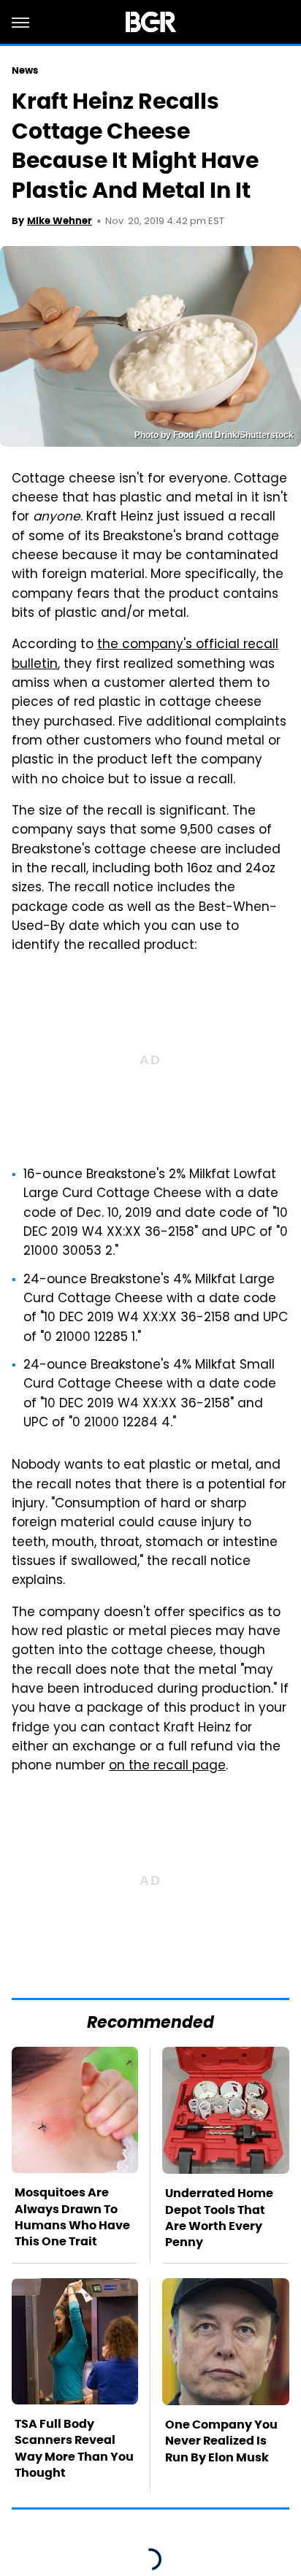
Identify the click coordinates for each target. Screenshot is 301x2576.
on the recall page (167, 1766)
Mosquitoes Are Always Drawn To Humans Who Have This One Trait (72, 2217)
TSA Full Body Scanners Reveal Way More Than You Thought (74, 2448)
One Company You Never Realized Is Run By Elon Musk (221, 2441)
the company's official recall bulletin (145, 655)
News (25, 70)
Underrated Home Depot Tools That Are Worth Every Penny (219, 2218)
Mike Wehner (60, 221)
